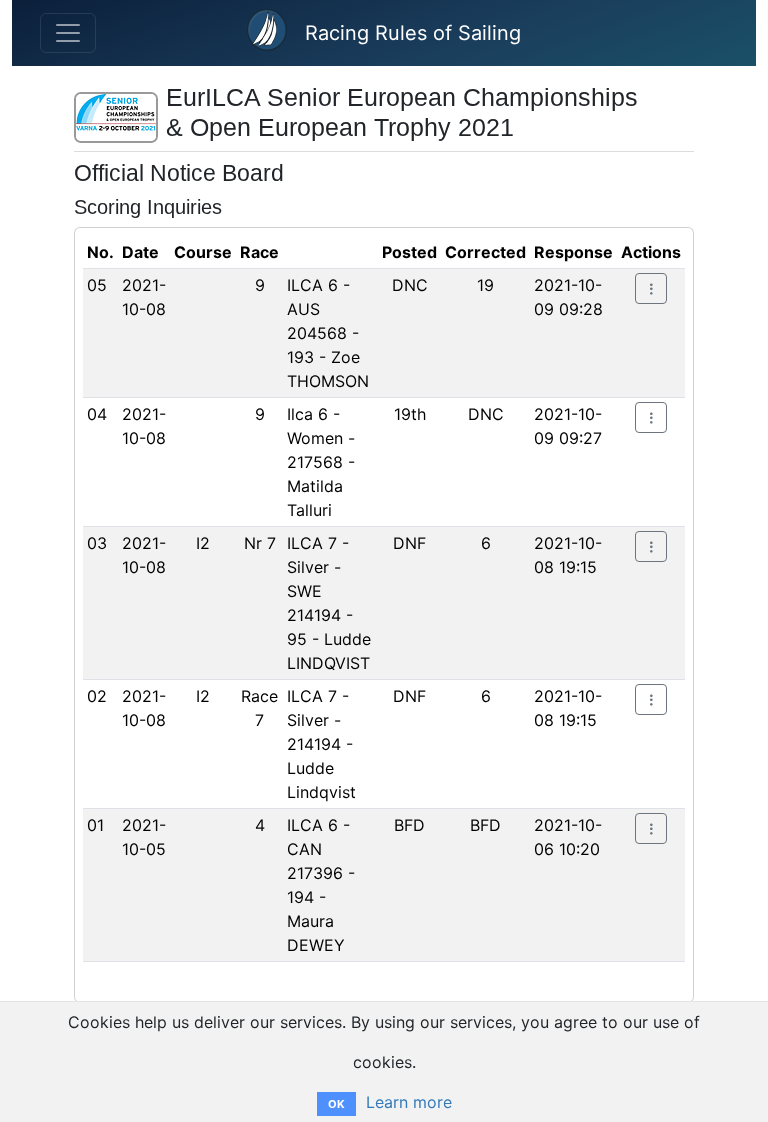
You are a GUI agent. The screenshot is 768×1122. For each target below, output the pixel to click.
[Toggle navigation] (68, 33)
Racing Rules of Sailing (413, 33)
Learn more (409, 1102)
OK (336, 1104)
